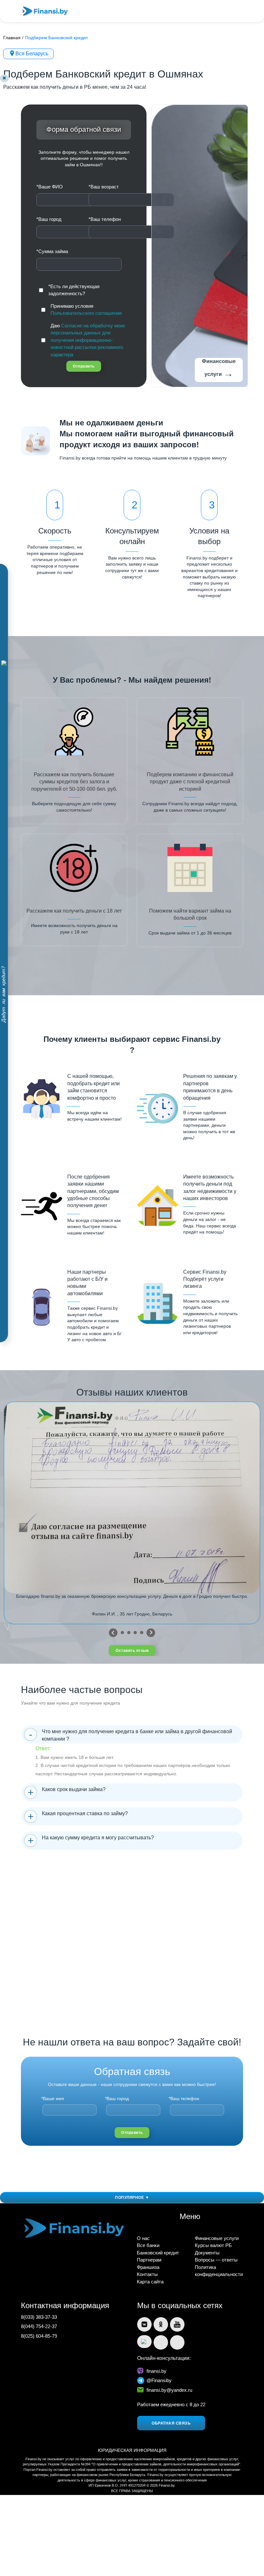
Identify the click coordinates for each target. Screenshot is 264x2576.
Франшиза (148, 2267)
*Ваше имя (53, 2098)
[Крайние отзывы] (151, 1633)
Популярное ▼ (132, 2198)
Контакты (147, 2274)
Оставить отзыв (132, 1651)
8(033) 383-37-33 (39, 2317)
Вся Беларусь (32, 54)
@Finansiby (159, 2380)
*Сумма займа (52, 251)
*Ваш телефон (105, 219)
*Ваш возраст (104, 187)
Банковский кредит (158, 2253)
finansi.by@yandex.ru (169, 2390)
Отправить (84, 366)
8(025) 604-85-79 (39, 2336)
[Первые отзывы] (113, 1633)
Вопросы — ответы (216, 2260)
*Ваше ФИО (50, 187)
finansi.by (156, 2371)
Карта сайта (150, 2282)
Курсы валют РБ (213, 2245)
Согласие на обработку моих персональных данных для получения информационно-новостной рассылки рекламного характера (88, 340)
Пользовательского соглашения (86, 313)
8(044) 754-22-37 (39, 2326)
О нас (143, 2238)
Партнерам (149, 2260)
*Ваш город (49, 219)
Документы (207, 2253)
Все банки (148, 2245)
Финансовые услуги (219, 369)
